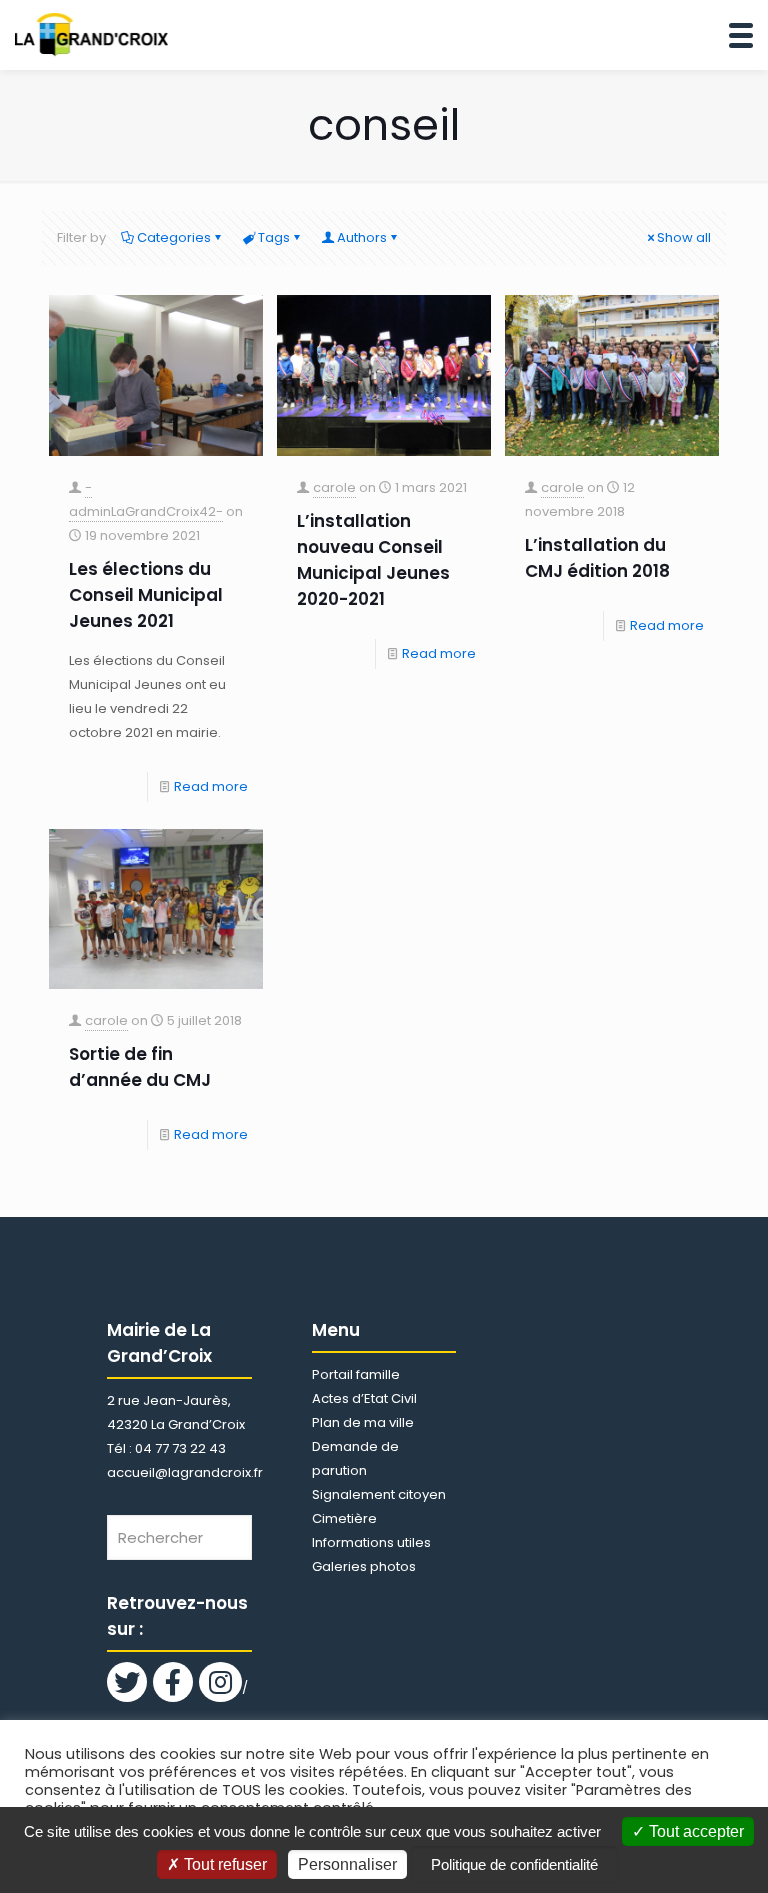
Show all (684, 237)
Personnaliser (347, 1864)
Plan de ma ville (363, 1422)
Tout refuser (223, 1864)
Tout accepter (694, 1831)
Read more (211, 786)
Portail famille (356, 1374)
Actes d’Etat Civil (364, 1398)
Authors (362, 237)
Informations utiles (371, 1542)
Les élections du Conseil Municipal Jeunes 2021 (146, 595)
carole (334, 487)
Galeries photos (364, 1566)
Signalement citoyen (379, 1494)
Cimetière (344, 1518)
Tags (274, 237)
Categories (174, 237)
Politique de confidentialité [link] (514, 1864)
